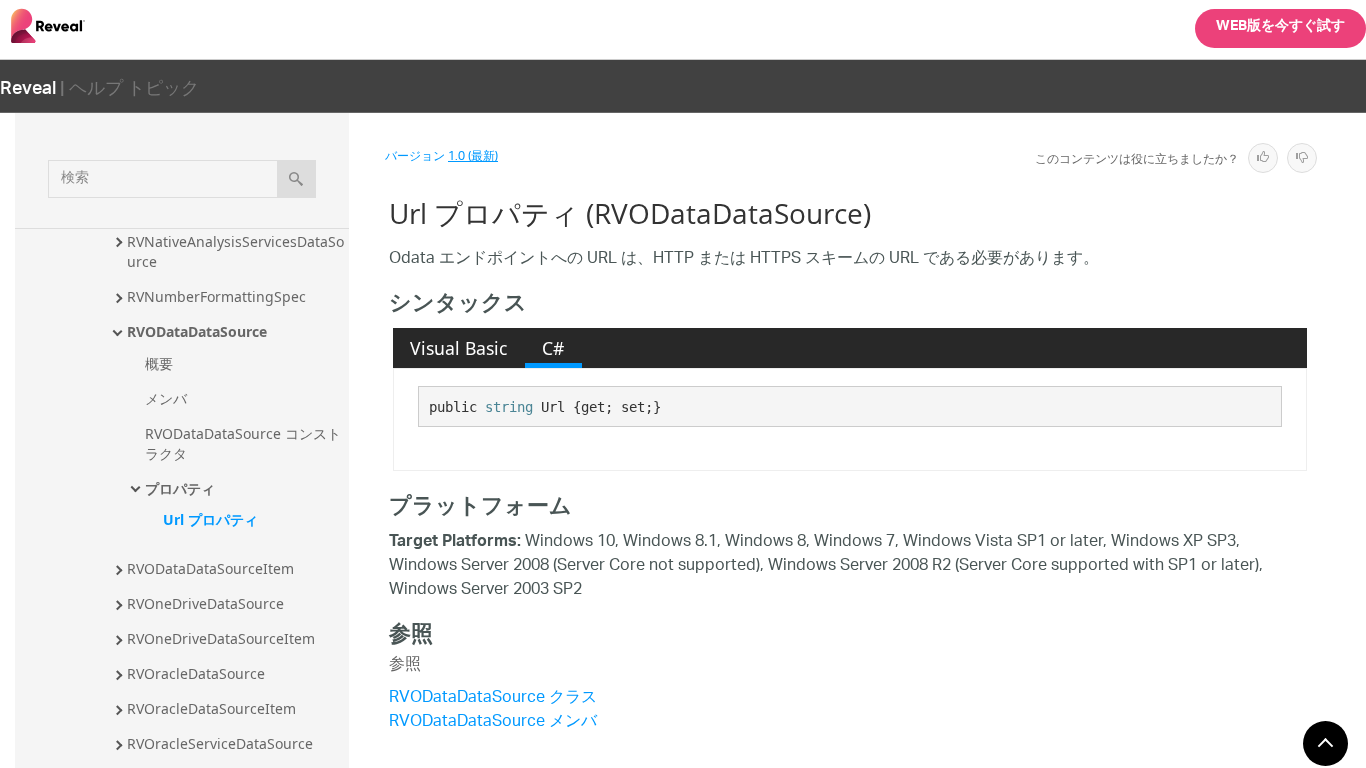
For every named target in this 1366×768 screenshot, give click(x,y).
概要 (159, 363)
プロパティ (180, 488)
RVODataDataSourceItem (210, 568)
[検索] (296, 179)
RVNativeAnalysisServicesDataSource (235, 251)
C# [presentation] (553, 348)
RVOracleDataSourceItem (211, 708)
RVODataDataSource (197, 331)
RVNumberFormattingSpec (216, 296)
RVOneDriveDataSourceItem (221, 638)
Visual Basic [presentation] (458, 348)
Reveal (28, 86)
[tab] (459, 348)
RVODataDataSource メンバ (493, 722)
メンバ (166, 398)
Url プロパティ (210, 519)
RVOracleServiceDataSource (220, 743)
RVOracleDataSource (196, 673)
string (509, 407)
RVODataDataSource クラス (493, 698)
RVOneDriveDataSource (205, 603)
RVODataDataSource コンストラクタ (243, 443)
